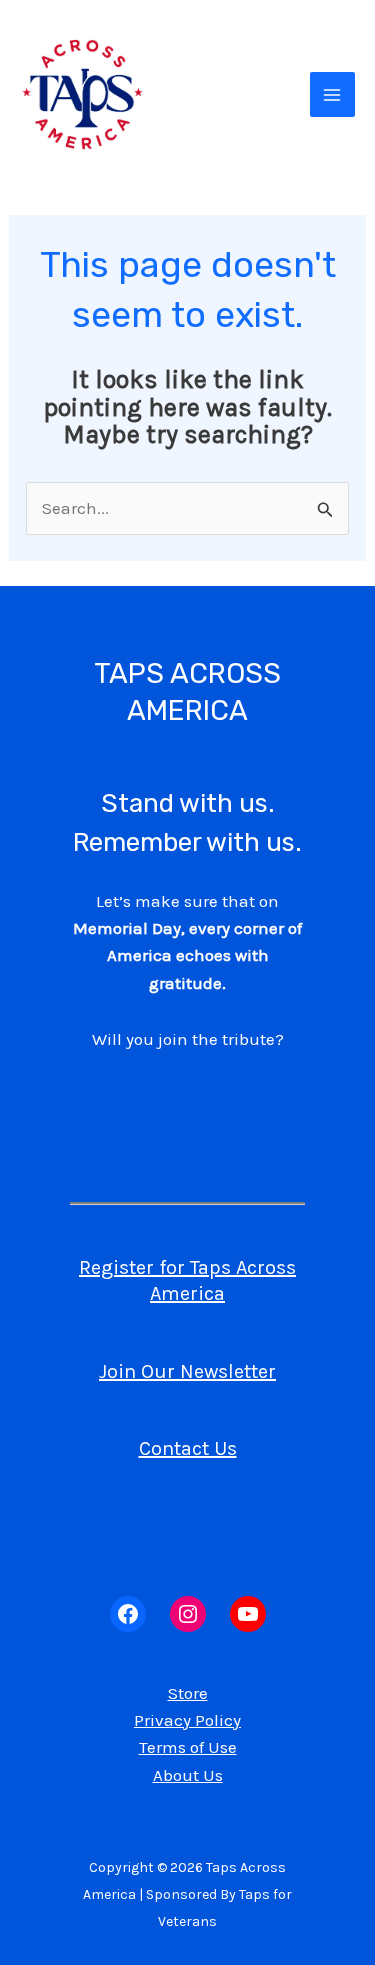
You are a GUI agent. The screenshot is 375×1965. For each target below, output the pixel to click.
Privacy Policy (187, 1720)
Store (188, 1693)
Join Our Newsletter (187, 1371)
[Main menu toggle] (333, 95)
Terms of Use (188, 1747)
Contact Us (188, 1448)
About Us (188, 1775)
